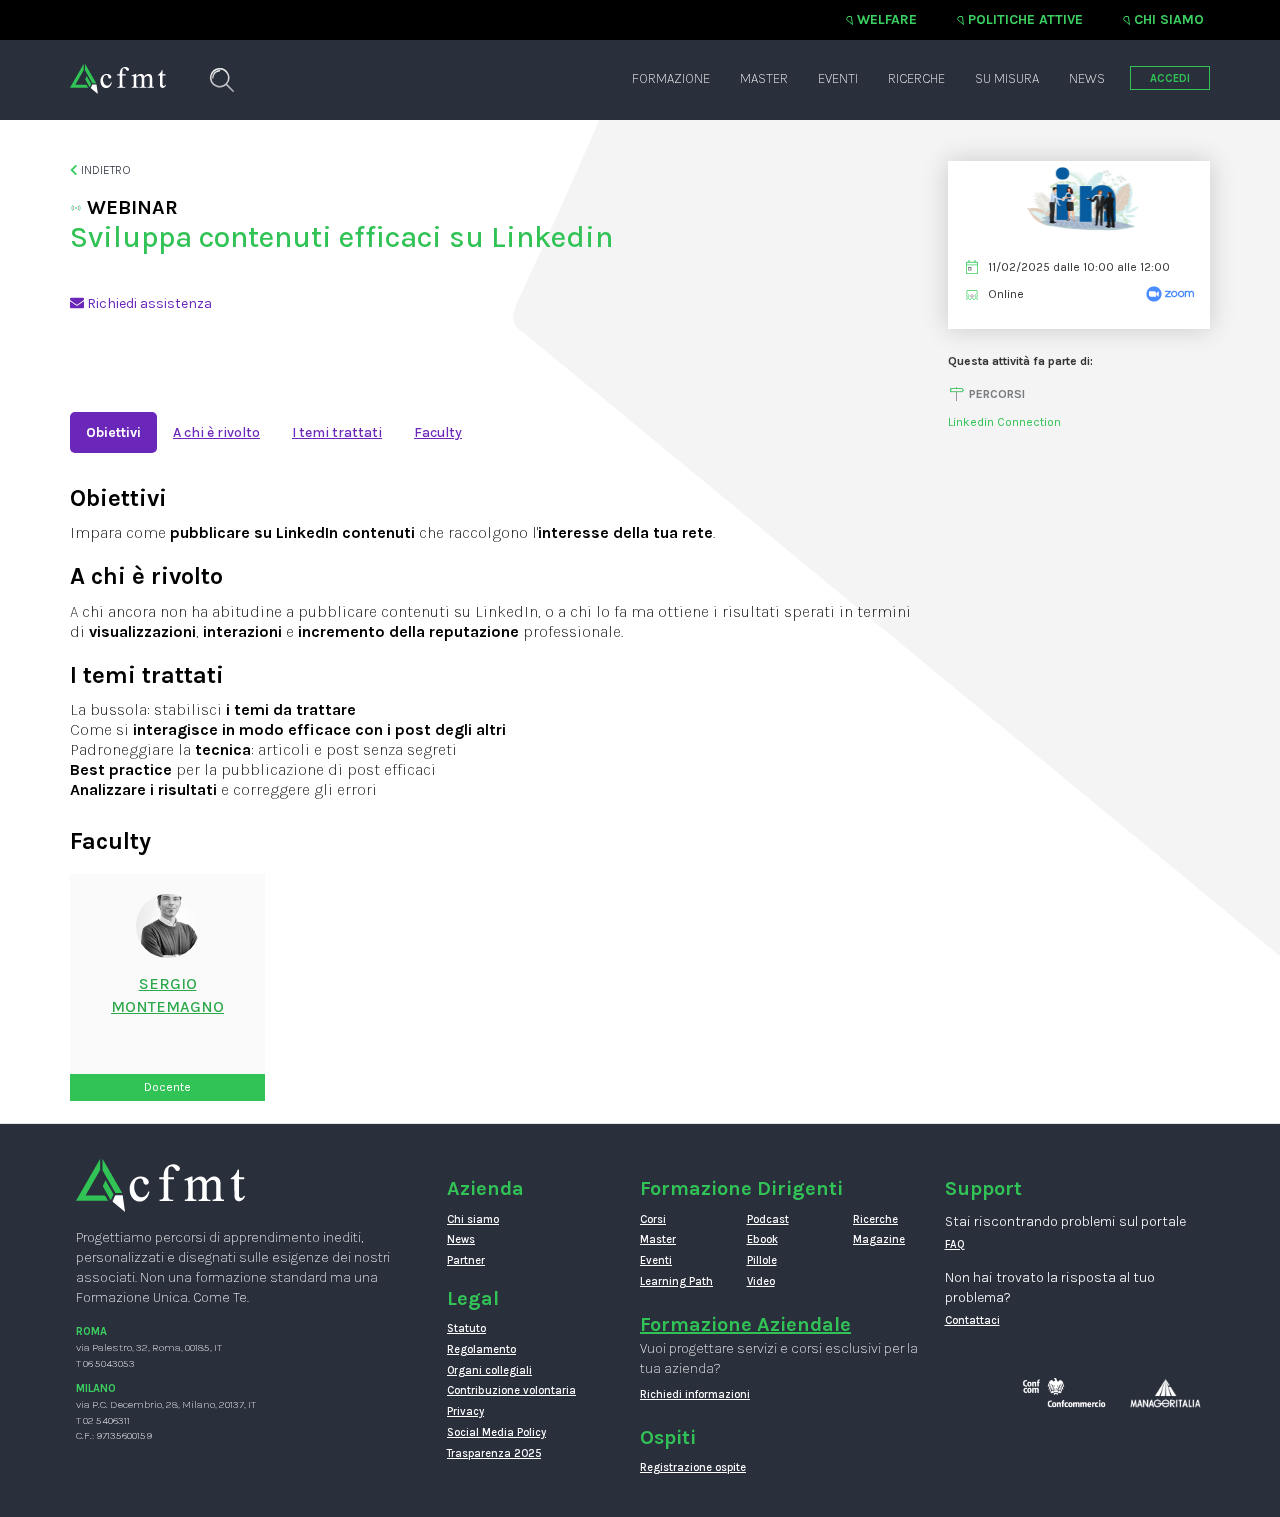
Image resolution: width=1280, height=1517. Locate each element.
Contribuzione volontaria (511, 1390)
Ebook (762, 1239)
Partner (466, 1260)
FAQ (955, 1244)
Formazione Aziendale (745, 1324)
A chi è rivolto (216, 432)
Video (761, 1281)
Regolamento (481, 1349)
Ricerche (916, 78)
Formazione (671, 78)
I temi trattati (337, 432)
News (1087, 78)
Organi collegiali (489, 1370)
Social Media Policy (496, 1432)
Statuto (466, 1328)
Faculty (438, 432)
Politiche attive (1025, 19)
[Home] (118, 69)
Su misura (1007, 78)
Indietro (104, 170)
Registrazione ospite (693, 1467)
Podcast (768, 1219)
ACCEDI (1170, 78)
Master (764, 78)
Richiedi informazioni (695, 1394)
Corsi (653, 1219)
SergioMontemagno (167, 995)
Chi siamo (1169, 19)
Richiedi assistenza (148, 303)
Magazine (879, 1239)
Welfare (887, 19)
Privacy (465, 1411)
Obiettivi (113, 432)
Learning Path (676, 1281)
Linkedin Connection (1004, 422)
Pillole (762, 1260)
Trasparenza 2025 (494, 1453)
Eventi (838, 78)
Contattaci (972, 1320)
